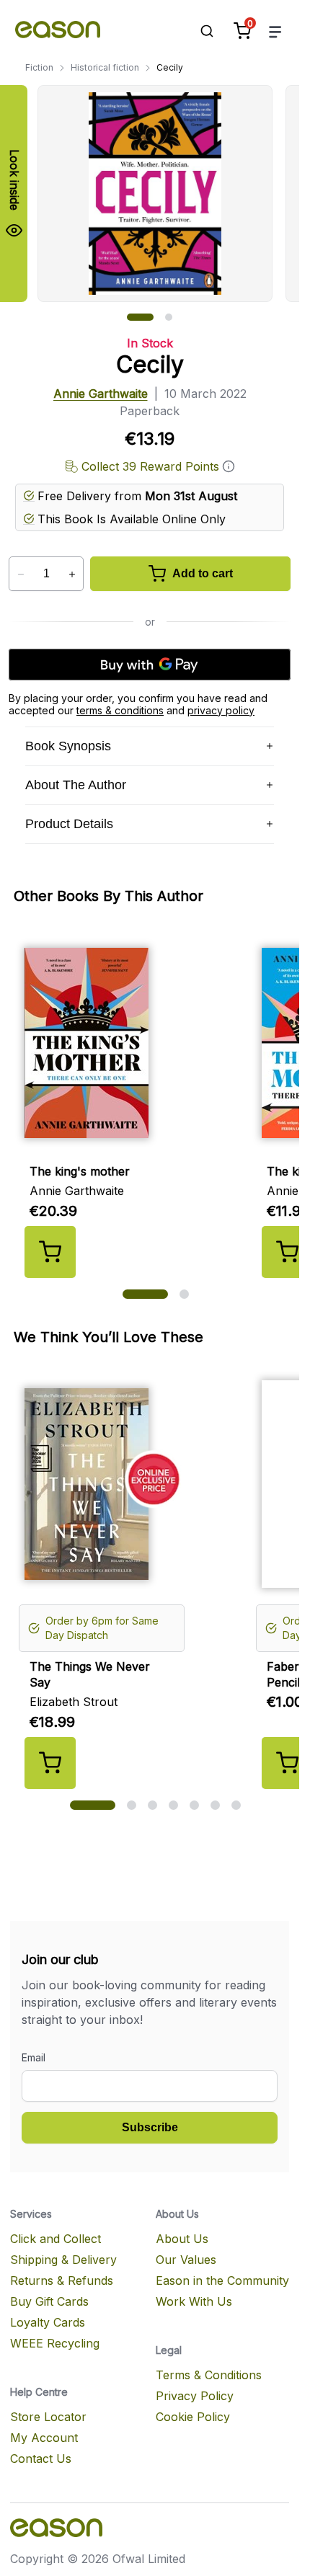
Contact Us (41, 2459)
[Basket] (242, 31)
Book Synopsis (68, 746)
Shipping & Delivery (63, 2260)
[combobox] (200, 31)
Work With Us (194, 2301)
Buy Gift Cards (49, 2301)
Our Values (186, 2260)
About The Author (76, 785)
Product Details (69, 824)
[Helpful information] (229, 466)
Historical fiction (105, 67)
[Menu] (275, 31)
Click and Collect (56, 2239)
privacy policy (221, 710)
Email (34, 2057)
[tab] (140, 317)
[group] (168, 194)
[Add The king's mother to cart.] (50, 1252)
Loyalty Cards (48, 2322)
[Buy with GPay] (150, 665)
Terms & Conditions (209, 2375)
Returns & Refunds (62, 2280)
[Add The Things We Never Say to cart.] (50, 1763)
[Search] (200, 31)
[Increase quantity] (72, 574)
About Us (182, 2239)
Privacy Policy (195, 2396)
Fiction (39, 67)
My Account (44, 2438)
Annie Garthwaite (101, 394)
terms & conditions (120, 710)
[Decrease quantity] (21, 574)
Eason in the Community (222, 2280)
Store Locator (48, 2417)
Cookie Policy (193, 2417)
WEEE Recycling (55, 2343)
